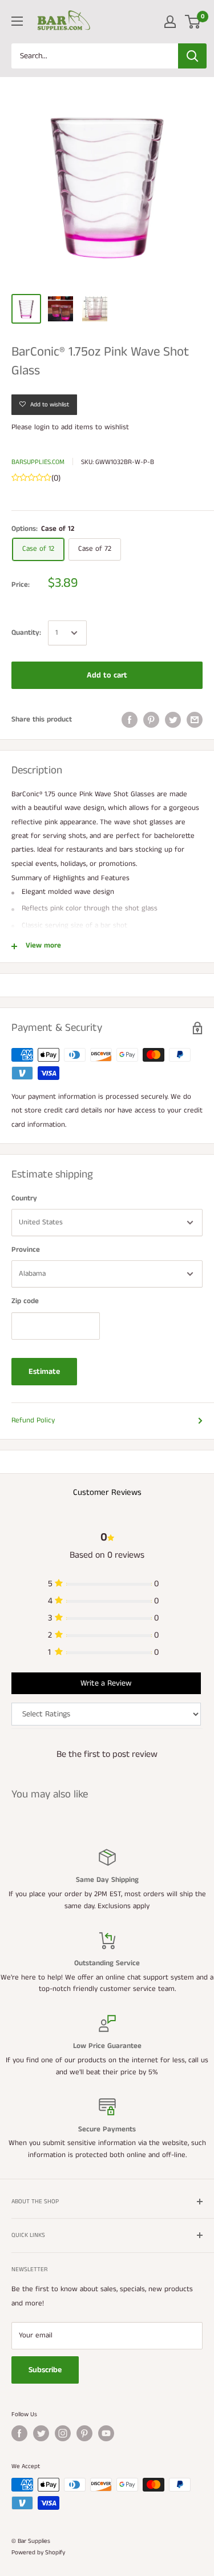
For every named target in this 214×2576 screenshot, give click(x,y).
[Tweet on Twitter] (173, 720)
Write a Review (106, 1683)
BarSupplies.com (38, 462)
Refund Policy (33, 1420)
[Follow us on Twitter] (41, 2433)
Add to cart (107, 675)
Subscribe (45, 2370)
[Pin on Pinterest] (151, 720)
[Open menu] (17, 21)
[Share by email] (195, 720)
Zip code (25, 1301)
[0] (193, 22)
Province (26, 1250)
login (42, 427)
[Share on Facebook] (130, 720)
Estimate (44, 1372)
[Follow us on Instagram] (63, 2433)
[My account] (170, 22)
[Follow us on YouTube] (106, 2433)
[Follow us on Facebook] (19, 2433)
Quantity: (26, 633)
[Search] (192, 56)
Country (24, 1198)
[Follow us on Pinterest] (84, 2433)
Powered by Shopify (38, 2553)
